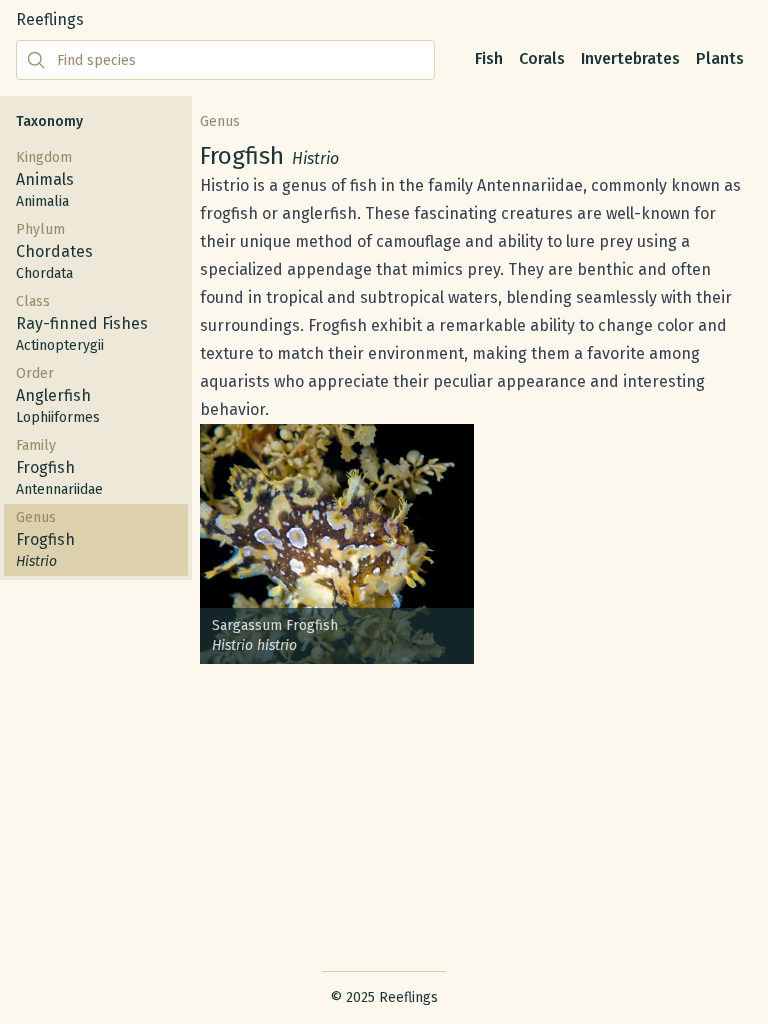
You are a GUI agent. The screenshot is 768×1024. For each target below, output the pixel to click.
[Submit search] (36, 60)
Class (82, 323)
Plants (720, 58)
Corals (542, 58)
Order (58, 395)
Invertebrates (630, 58)
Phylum (54, 251)
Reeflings (50, 19)
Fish (489, 58)
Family (59, 467)
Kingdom (45, 179)
